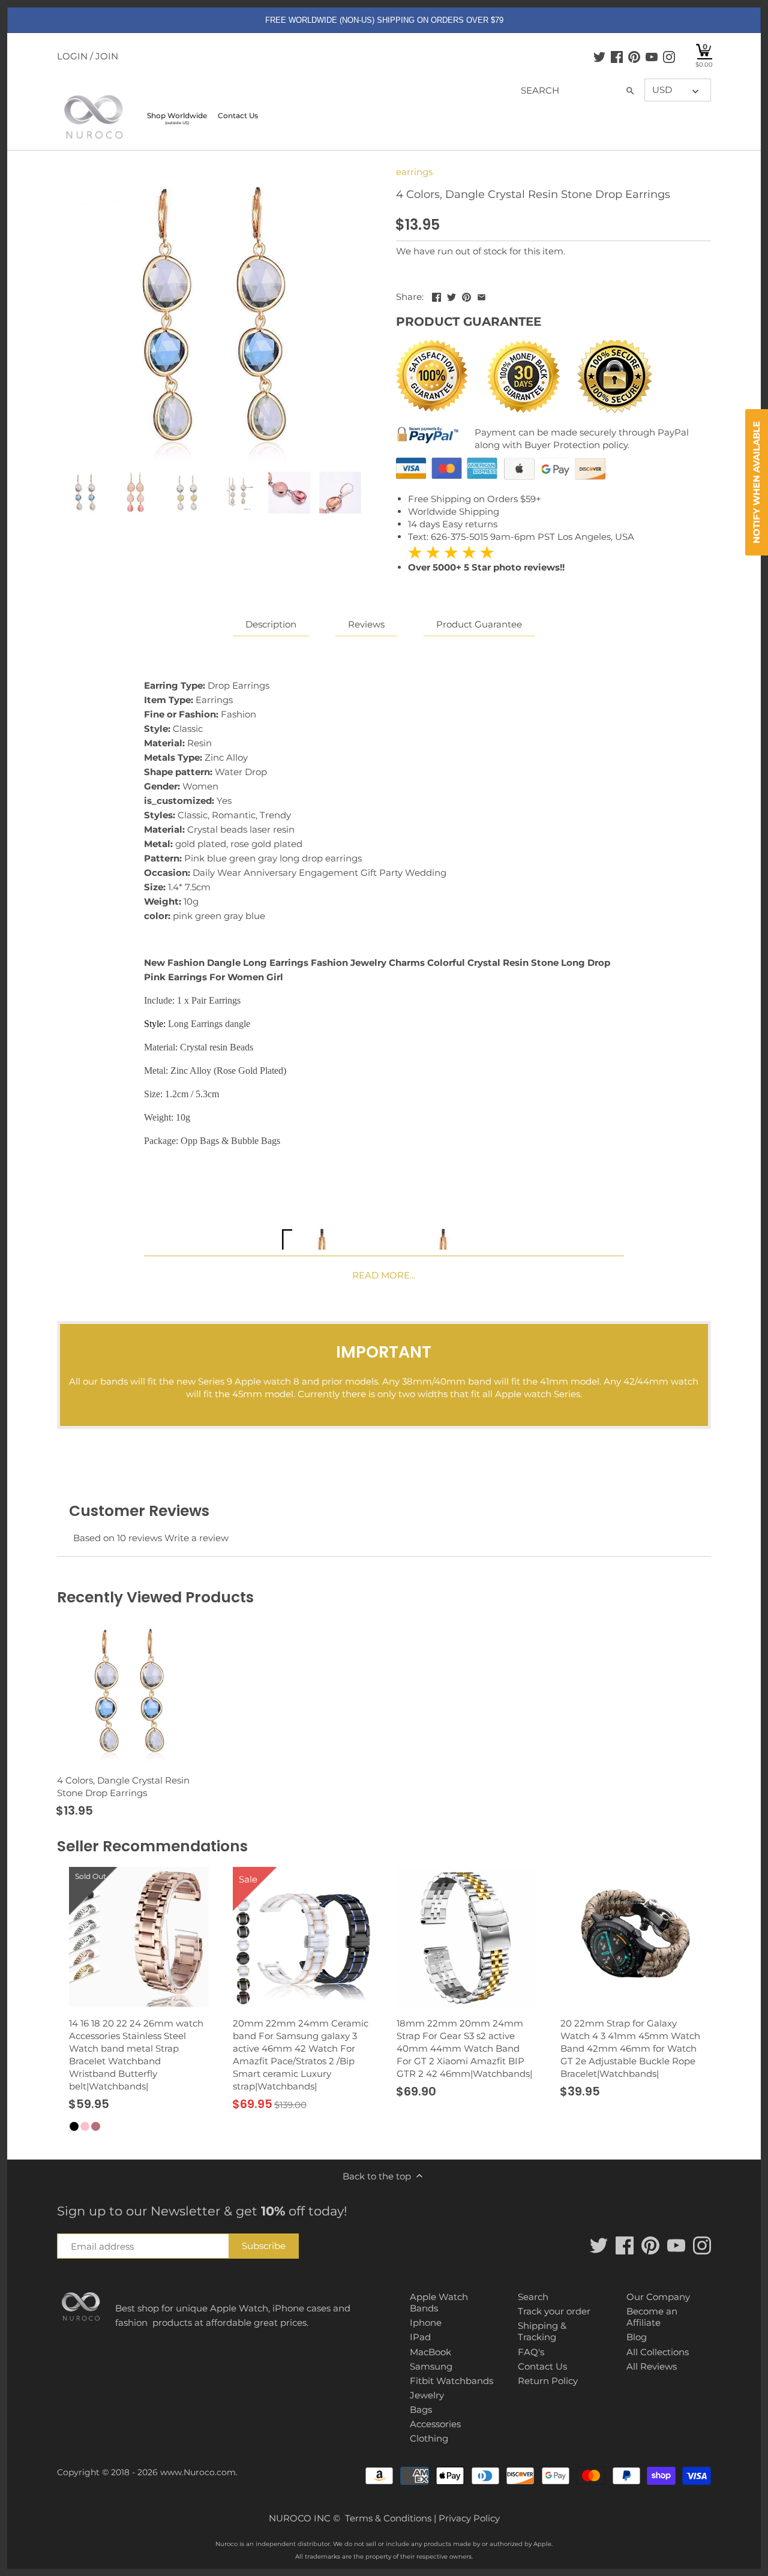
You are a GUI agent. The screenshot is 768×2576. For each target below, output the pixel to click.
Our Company (658, 2297)
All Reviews (652, 2366)
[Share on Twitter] (451, 295)
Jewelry (427, 2395)
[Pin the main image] (466, 295)
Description (271, 624)
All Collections (658, 2352)
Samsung (431, 2366)
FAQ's (531, 2352)
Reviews (366, 624)
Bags (421, 2410)
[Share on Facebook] (436, 295)
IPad (420, 2337)
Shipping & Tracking (542, 2332)
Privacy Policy (469, 2518)
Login (72, 56)
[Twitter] (599, 56)
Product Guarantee (479, 624)
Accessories (435, 2424)
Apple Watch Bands (439, 2303)
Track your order (554, 2311)
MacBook (430, 2352)
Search (533, 2297)
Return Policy (548, 2381)
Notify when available (756, 482)
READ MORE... (384, 1275)
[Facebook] (617, 56)
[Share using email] (481, 295)
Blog (637, 2337)
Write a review (196, 1538)
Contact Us (542, 2366)
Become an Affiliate (652, 2317)
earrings (414, 172)
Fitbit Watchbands (451, 2381)
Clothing (429, 2438)
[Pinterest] (634, 56)
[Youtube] (652, 56)
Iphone (426, 2323)
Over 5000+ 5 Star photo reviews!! (486, 559)
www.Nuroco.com (198, 2472)
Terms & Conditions (388, 2518)
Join (107, 56)
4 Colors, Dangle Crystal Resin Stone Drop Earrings (123, 1787)
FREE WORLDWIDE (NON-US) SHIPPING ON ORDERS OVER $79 (384, 20)
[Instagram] (669, 56)
